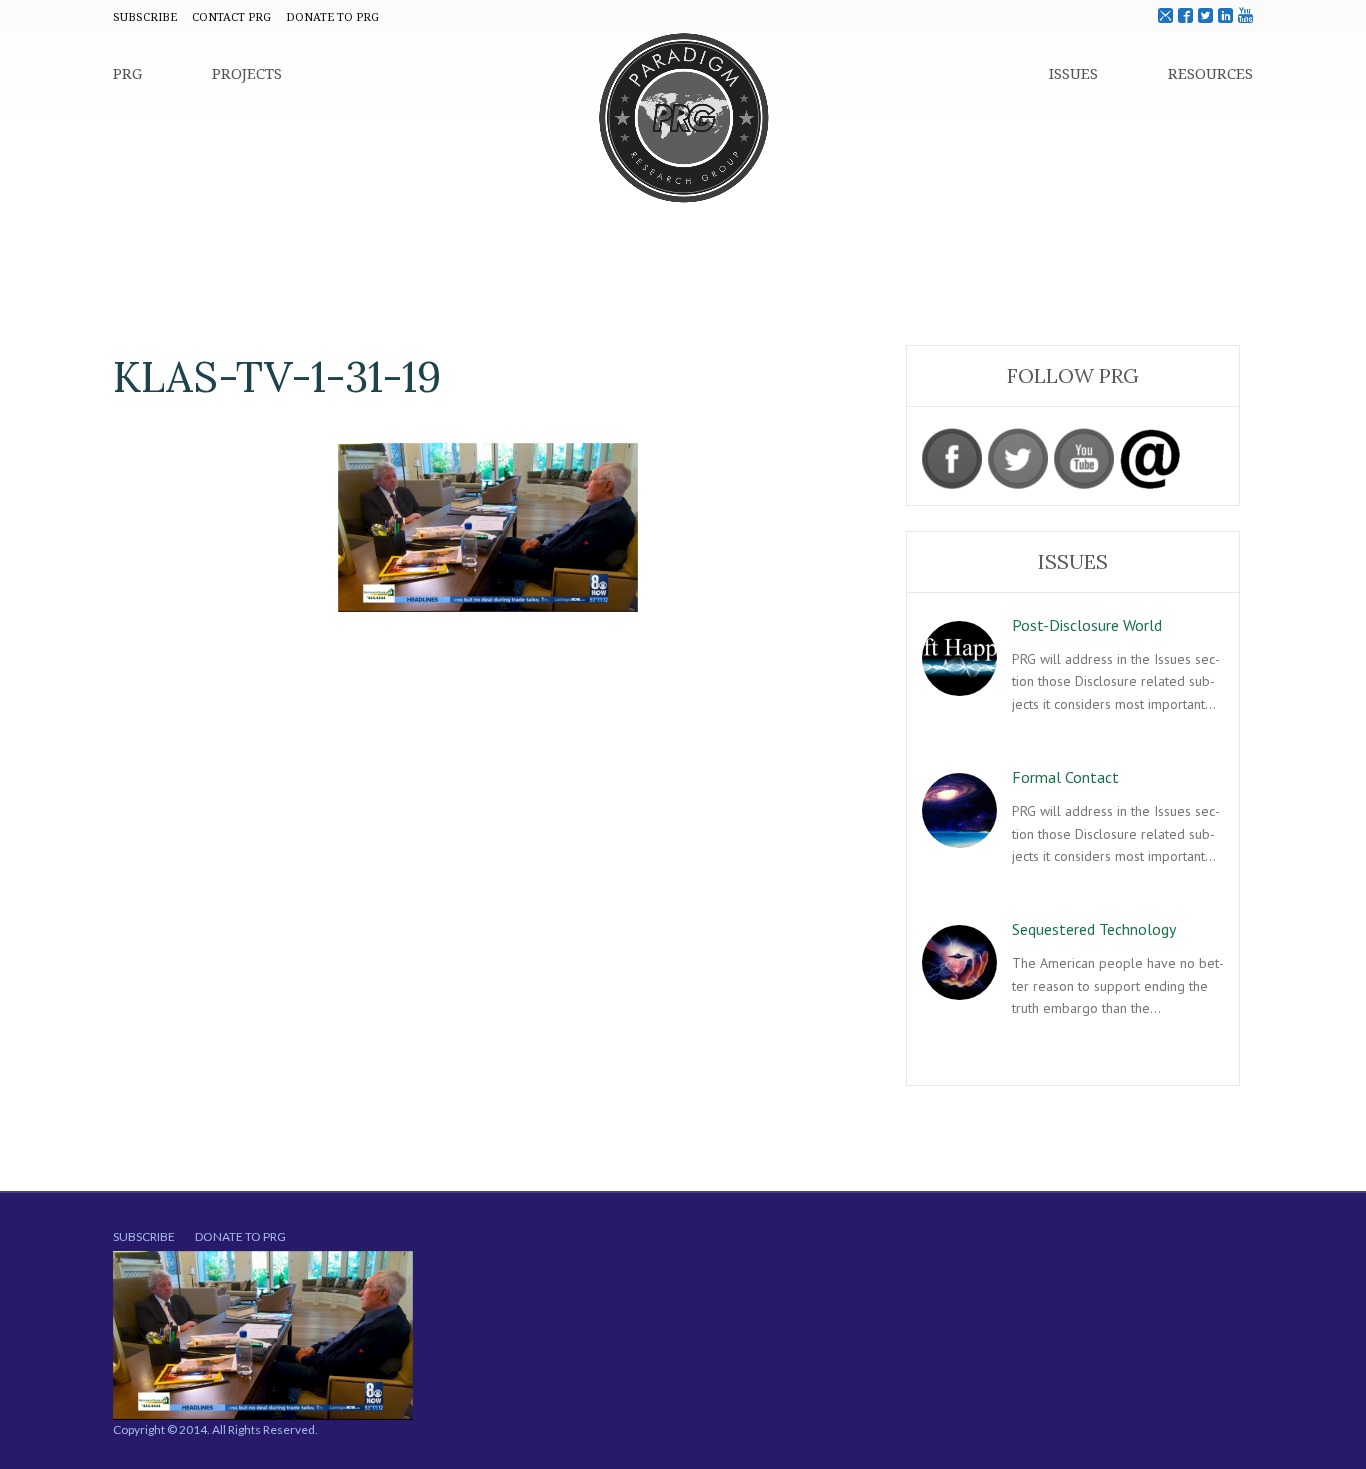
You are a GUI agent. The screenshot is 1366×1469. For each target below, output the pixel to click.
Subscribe (144, 1236)
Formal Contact (1065, 777)
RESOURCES (1210, 73)
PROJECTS (247, 73)
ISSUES (1073, 73)
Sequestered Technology (1094, 929)
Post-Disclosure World (1087, 625)
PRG (127, 73)
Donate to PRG (240, 1236)
